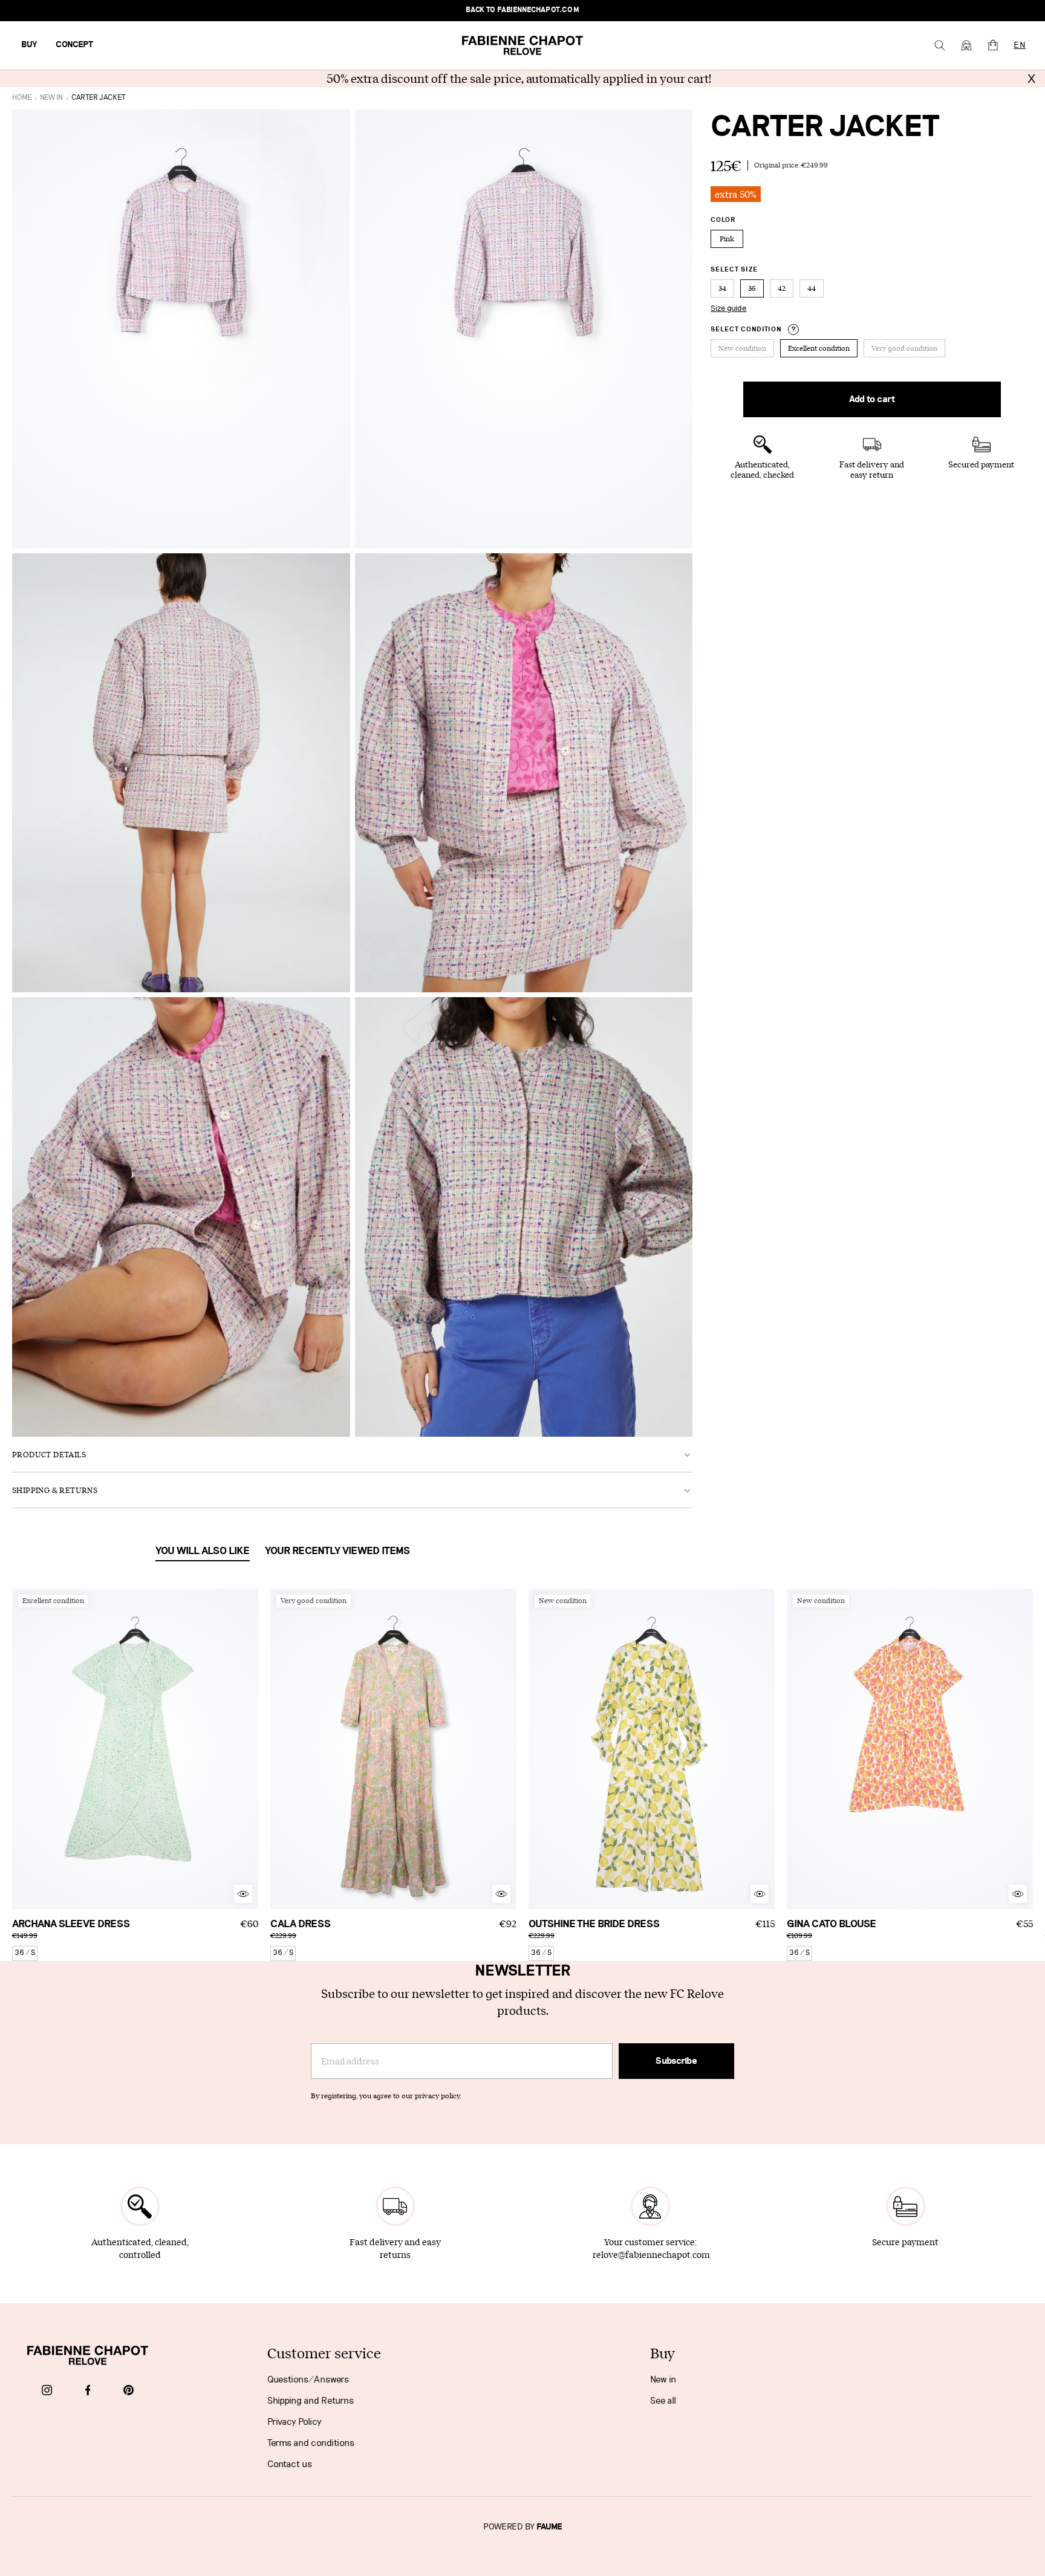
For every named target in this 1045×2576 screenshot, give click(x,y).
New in (663, 2379)
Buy (29, 45)
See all (663, 2401)
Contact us (290, 2464)
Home (22, 98)
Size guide (728, 308)
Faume (549, 2527)
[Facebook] (88, 2391)
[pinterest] (129, 2391)
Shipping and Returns (311, 2401)
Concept (74, 45)
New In (51, 98)
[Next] (249, 1749)
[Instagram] (47, 2391)
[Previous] (21, 1749)
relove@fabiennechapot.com (651, 2255)
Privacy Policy (295, 2422)
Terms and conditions (311, 2443)
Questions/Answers (308, 2379)
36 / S (25, 1953)
